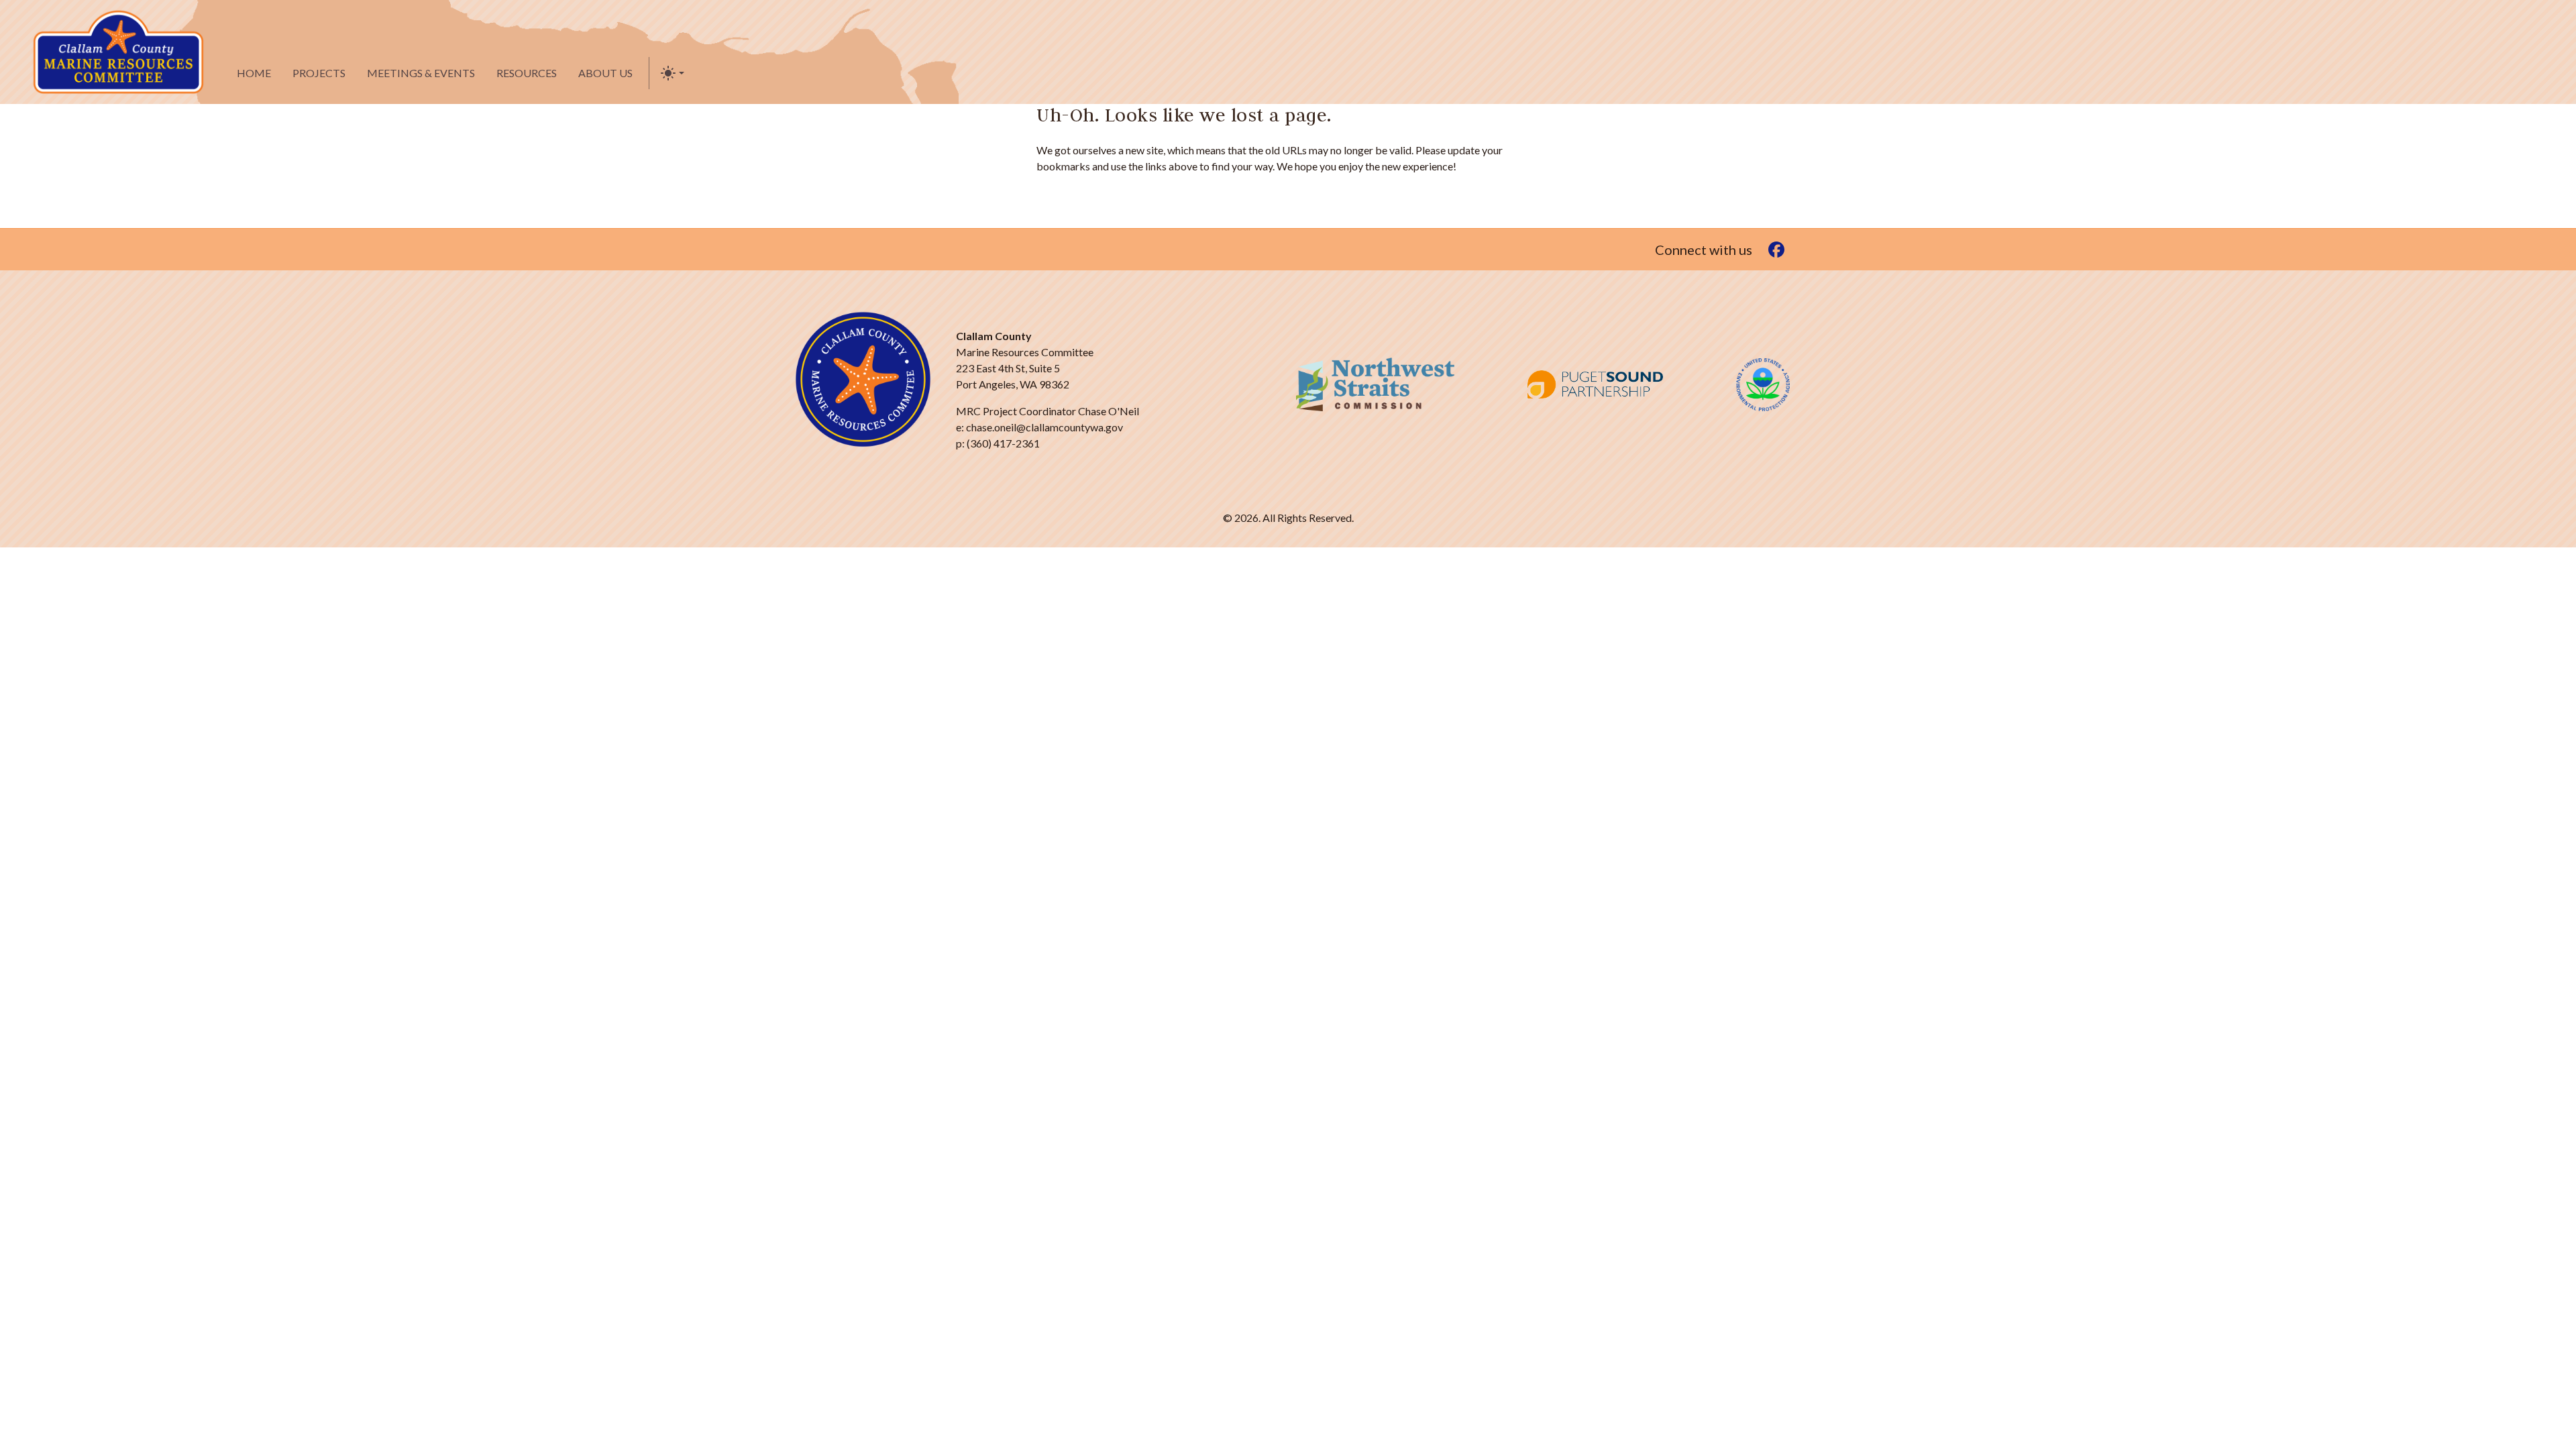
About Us (605, 73)
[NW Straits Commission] (1375, 384)
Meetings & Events (421, 73)
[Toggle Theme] (672, 73)
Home (254, 73)
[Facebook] (1776, 249)
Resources (527, 73)
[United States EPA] (1763, 385)
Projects (319, 73)
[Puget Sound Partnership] (1595, 384)
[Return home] (118, 52)
